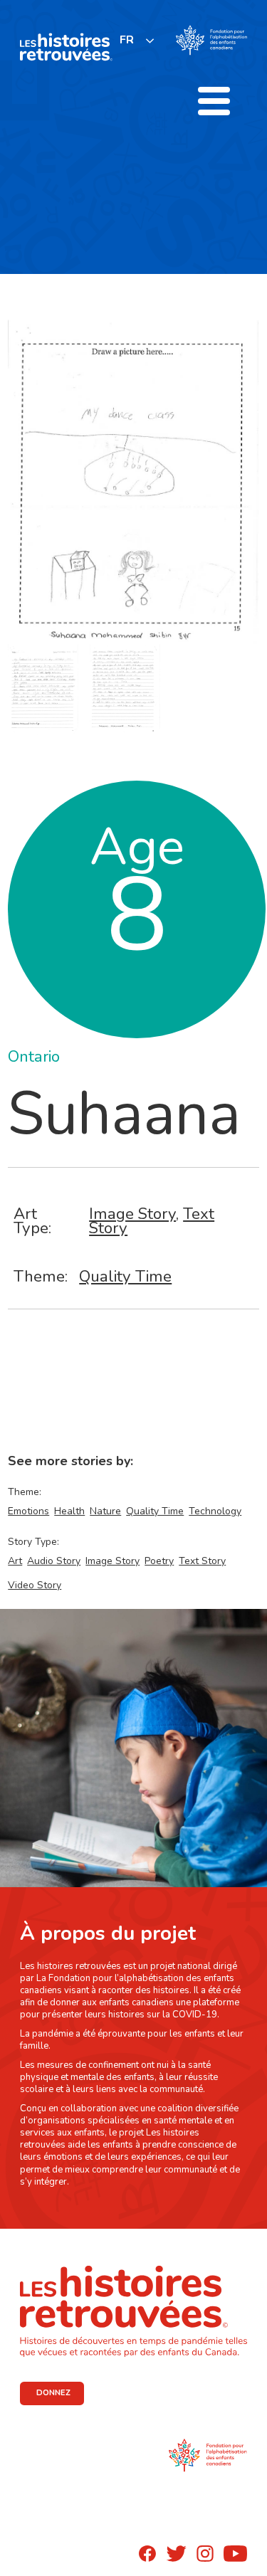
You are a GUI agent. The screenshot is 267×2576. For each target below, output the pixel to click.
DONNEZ (53, 2393)
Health (69, 1511)
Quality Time (125, 1276)
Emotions (28, 1511)
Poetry (159, 1561)
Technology (215, 1511)
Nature (105, 1511)
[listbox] (137, 40)
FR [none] (127, 40)
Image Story (132, 1214)
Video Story (35, 1585)
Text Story (202, 1561)
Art (15, 1561)
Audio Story (54, 1561)
